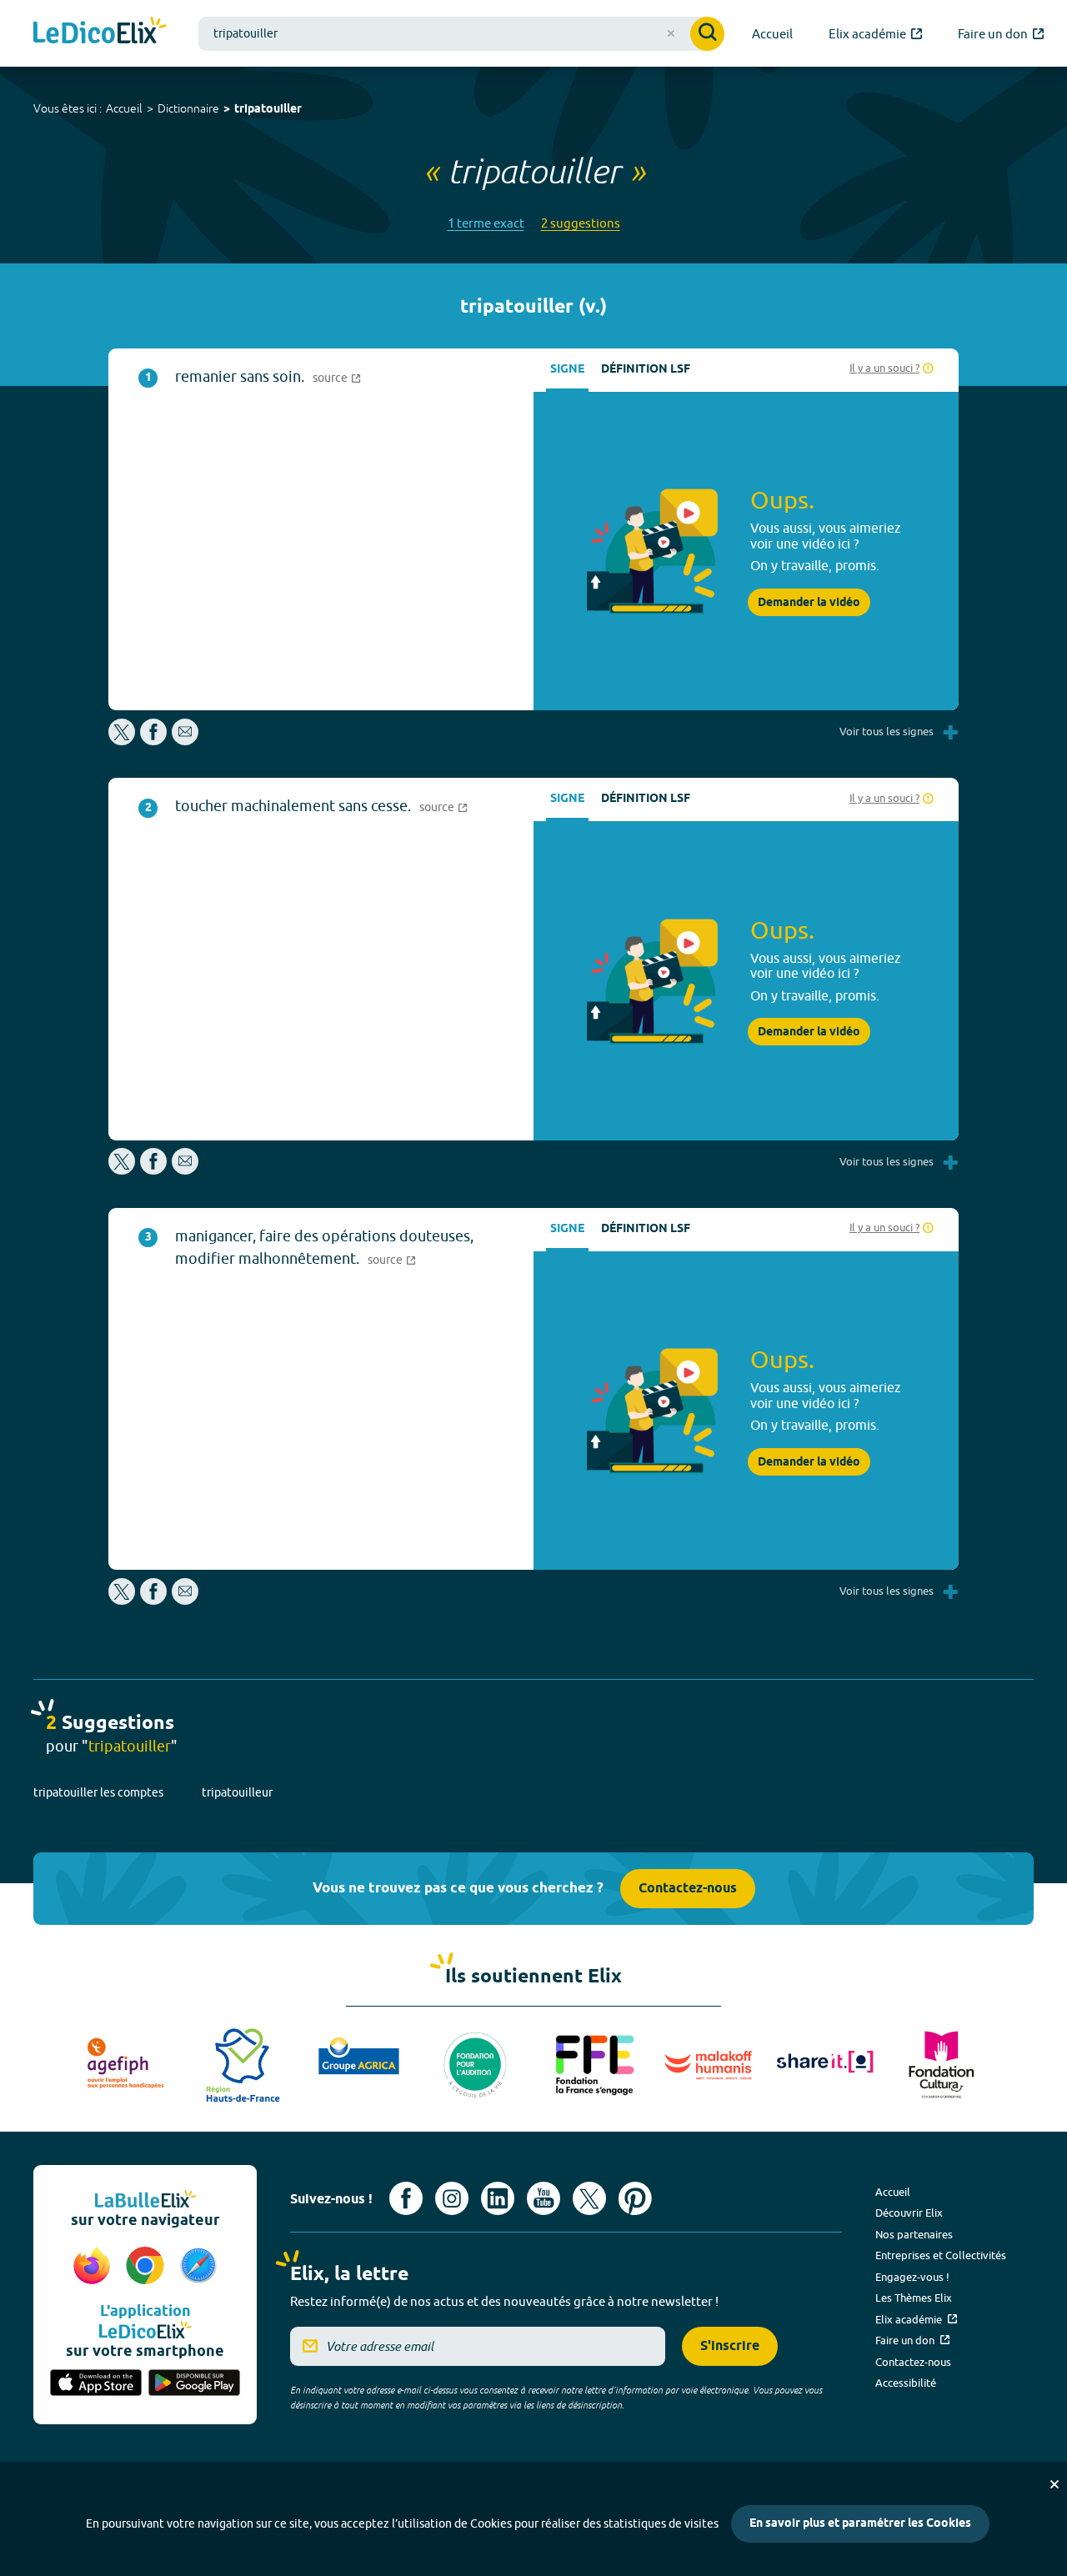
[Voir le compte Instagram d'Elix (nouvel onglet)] (452, 2198)
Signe (567, 370)
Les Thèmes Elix (914, 2298)
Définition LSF (646, 370)
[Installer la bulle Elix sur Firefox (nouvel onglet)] (94, 2267)
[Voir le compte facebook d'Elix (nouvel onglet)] (406, 2198)
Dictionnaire (188, 108)
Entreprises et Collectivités (941, 2255)
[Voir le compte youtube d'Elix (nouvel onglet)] (544, 2198)
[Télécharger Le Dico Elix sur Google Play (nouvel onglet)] (194, 2384)
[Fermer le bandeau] (1054, 2484)
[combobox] (461, 34)
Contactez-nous (688, 1889)
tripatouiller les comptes (98, 1792)
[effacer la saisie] (671, 33)
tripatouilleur (237, 1792)
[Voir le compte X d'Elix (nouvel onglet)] (589, 2198)
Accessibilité (906, 2383)
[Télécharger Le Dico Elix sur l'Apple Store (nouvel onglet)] (96, 2384)
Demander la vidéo (809, 603)
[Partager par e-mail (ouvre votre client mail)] (185, 741)
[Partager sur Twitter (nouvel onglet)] (123, 741)
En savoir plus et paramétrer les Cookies (860, 2524)
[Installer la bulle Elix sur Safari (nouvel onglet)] (198, 2267)
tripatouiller (268, 110)
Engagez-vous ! (912, 2277)
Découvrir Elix (909, 2213)
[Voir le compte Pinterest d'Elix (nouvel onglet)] (635, 2198)
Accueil (124, 108)
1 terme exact (486, 223)
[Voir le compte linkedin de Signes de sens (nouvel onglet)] (498, 2198)
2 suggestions (581, 223)
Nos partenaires (914, 2234)
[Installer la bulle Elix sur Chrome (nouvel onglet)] (148, 2267)
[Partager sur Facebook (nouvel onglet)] (153, 741)
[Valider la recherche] (707, 34)
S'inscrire (730, 2346)
